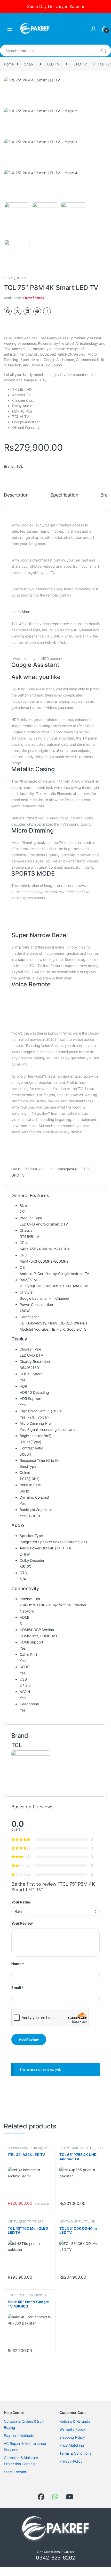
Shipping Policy (72, 2437)
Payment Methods (19, 2435)
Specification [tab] (64, 495)
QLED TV (25, 2221)
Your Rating (21, 1902)
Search (104, 51)
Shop (29, 64)
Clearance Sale (18, 2148)
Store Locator (15, 2472)
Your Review (22, 1923)
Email (18, 1988)
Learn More (21, 612)
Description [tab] (16, 495)
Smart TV (77, 2148)
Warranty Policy (72, 2429)
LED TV (53, 64)
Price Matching (72, 2445)
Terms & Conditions (75, 2453)
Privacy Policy (71, 2461)
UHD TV (80, 64)
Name (18, 1964)
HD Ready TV (38, 2148)
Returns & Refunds (75, 2421)
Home (9, 64)
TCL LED (90, 2148)
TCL (20, 466)
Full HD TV (15, 2295)
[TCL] (31, 1769)
